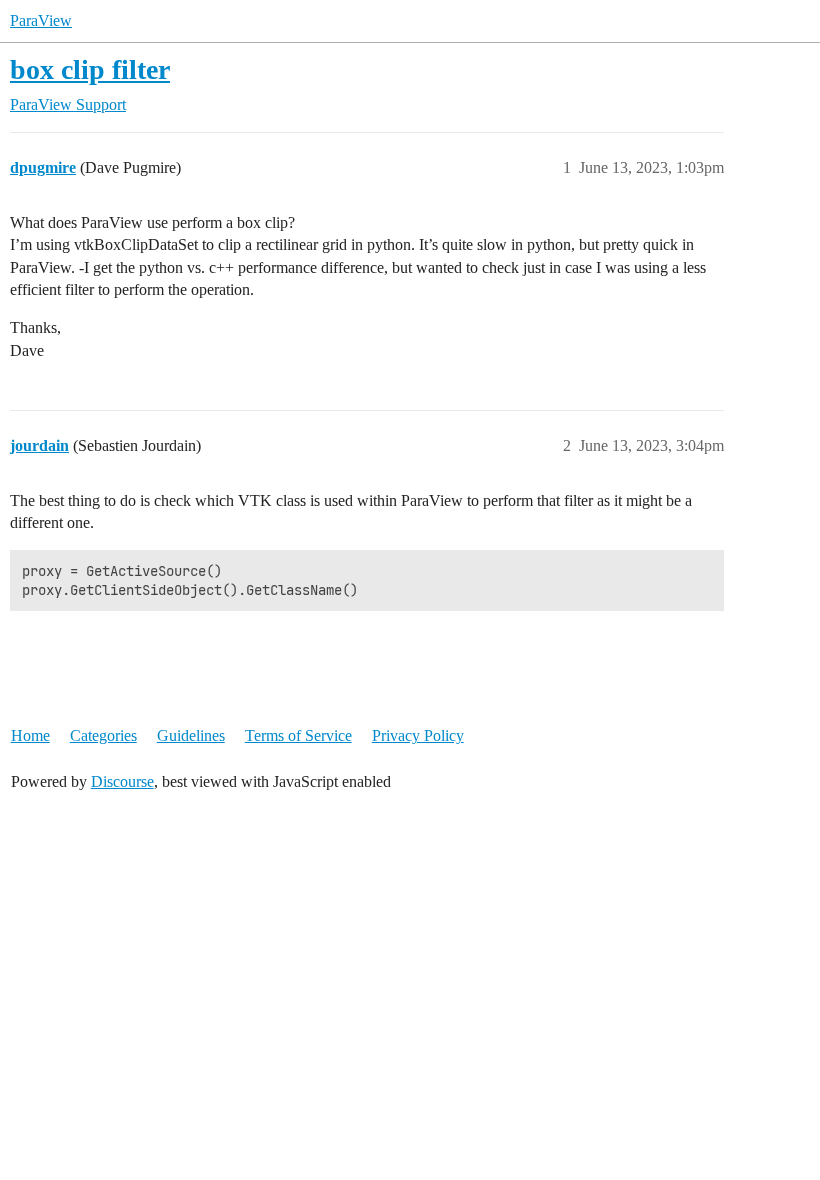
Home (30, 735)
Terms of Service (298, 735)
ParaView (41, 20)
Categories (103, 735)
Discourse (122, 781)
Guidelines (191, 735)
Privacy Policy (418, 735)
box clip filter (90, 69)
